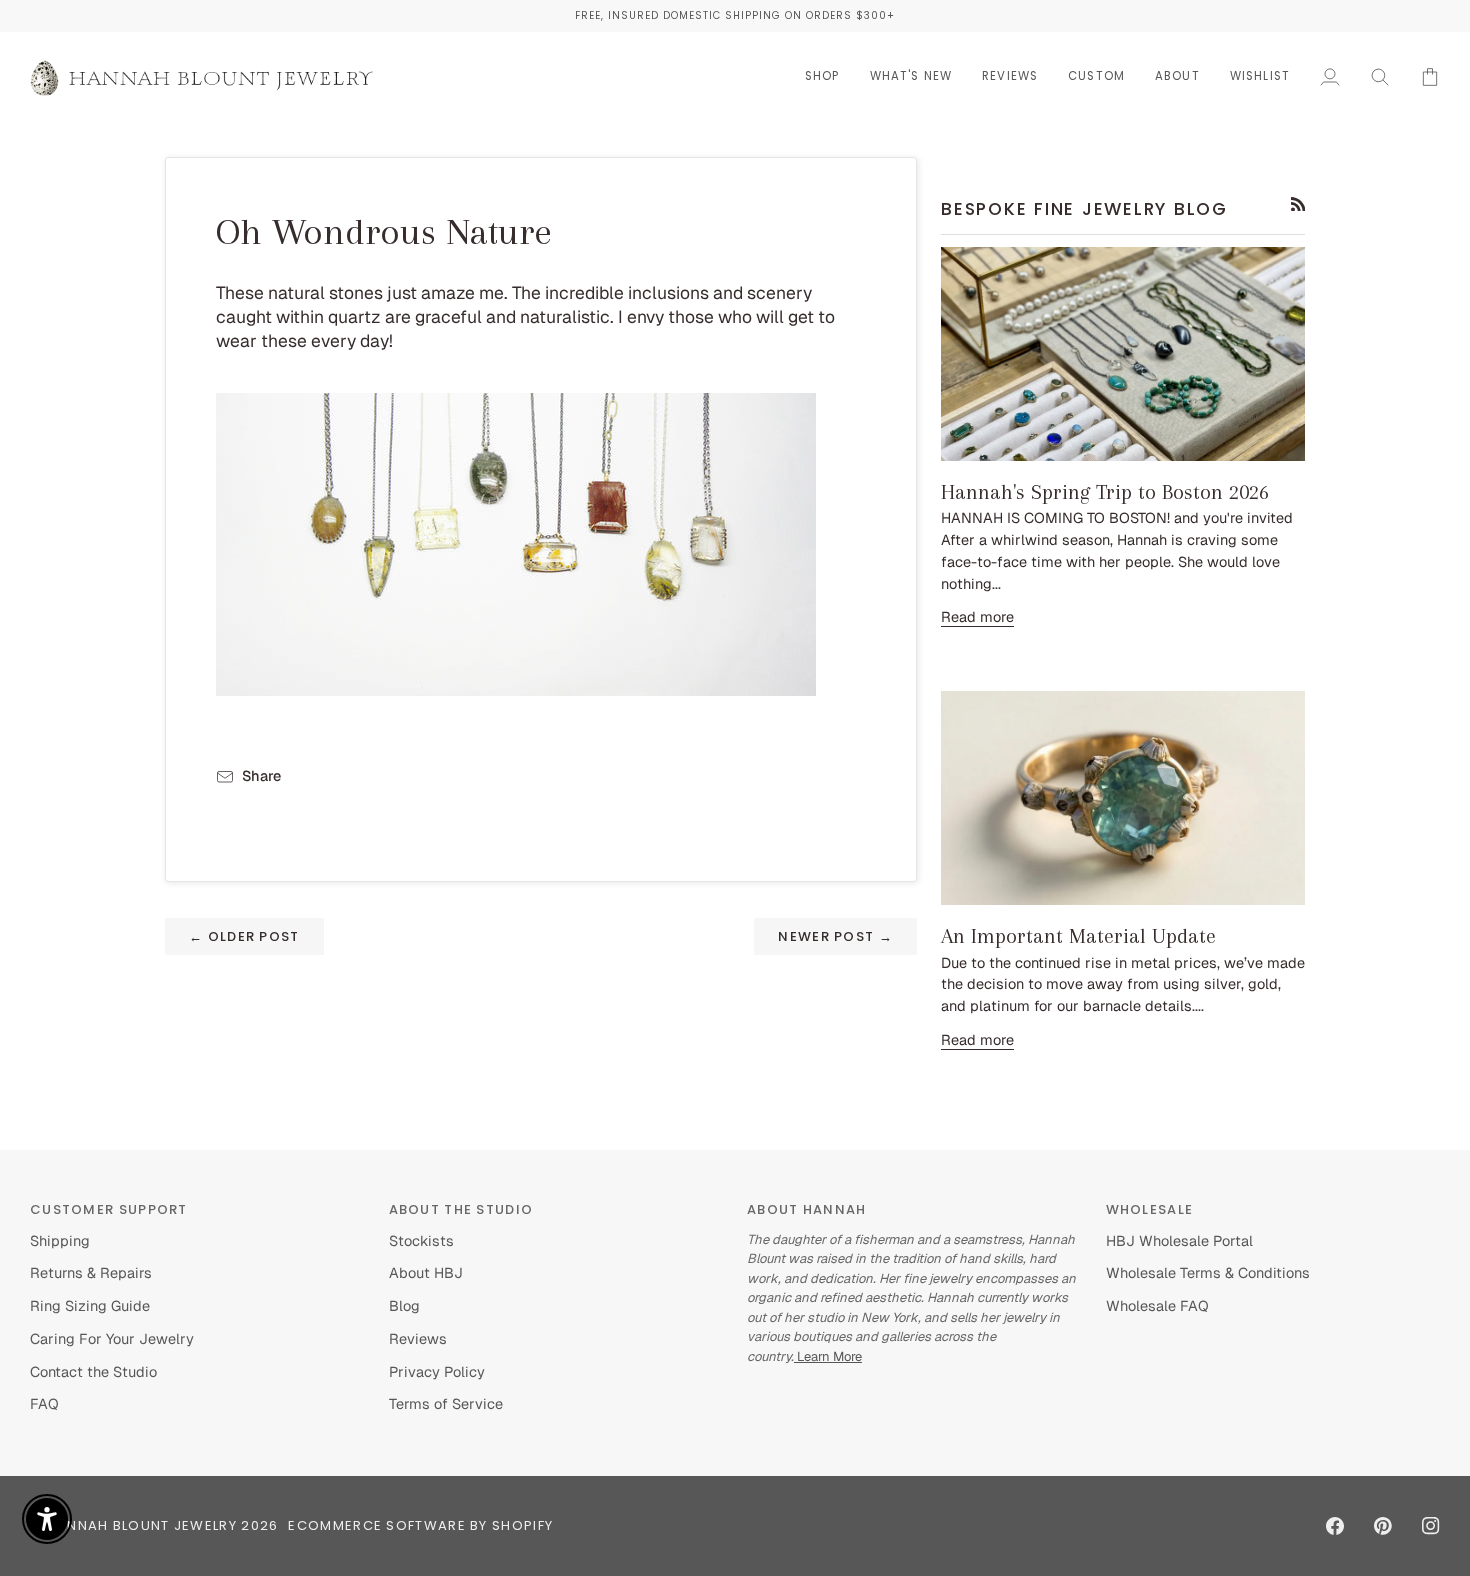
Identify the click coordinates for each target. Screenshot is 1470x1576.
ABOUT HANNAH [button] (807, 1209)
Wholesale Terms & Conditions (1208, 1272)
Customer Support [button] (109, 1209)
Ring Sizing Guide (90, 1305)
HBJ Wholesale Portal (1179, 1240)
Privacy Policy (437, 1371)
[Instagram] (1431, 1526)
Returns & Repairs (91, 1272)
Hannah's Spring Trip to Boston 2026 (1105, 492)
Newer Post (835, 936)
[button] (822, 76)
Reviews (418, 1338)
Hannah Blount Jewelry (142, 1525)
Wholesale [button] (1150, 1209)
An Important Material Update (1078, 936)
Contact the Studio (93, 1371)
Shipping (60, 1240)
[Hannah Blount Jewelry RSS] (1298, 204)
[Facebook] (1335, 1526)
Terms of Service (446, 1403)
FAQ (44, 1403)
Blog (404, 1305)
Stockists (421, 1240)
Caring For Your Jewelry (112, 1338)
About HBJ (426, 1272)
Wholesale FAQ (1157, 1305)
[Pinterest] (1383, 1526)
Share (261, 775)
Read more (977, 616)
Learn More (828, 1356)
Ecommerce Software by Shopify (420, 1525)
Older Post (244, 936)
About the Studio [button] (461, 1209)
